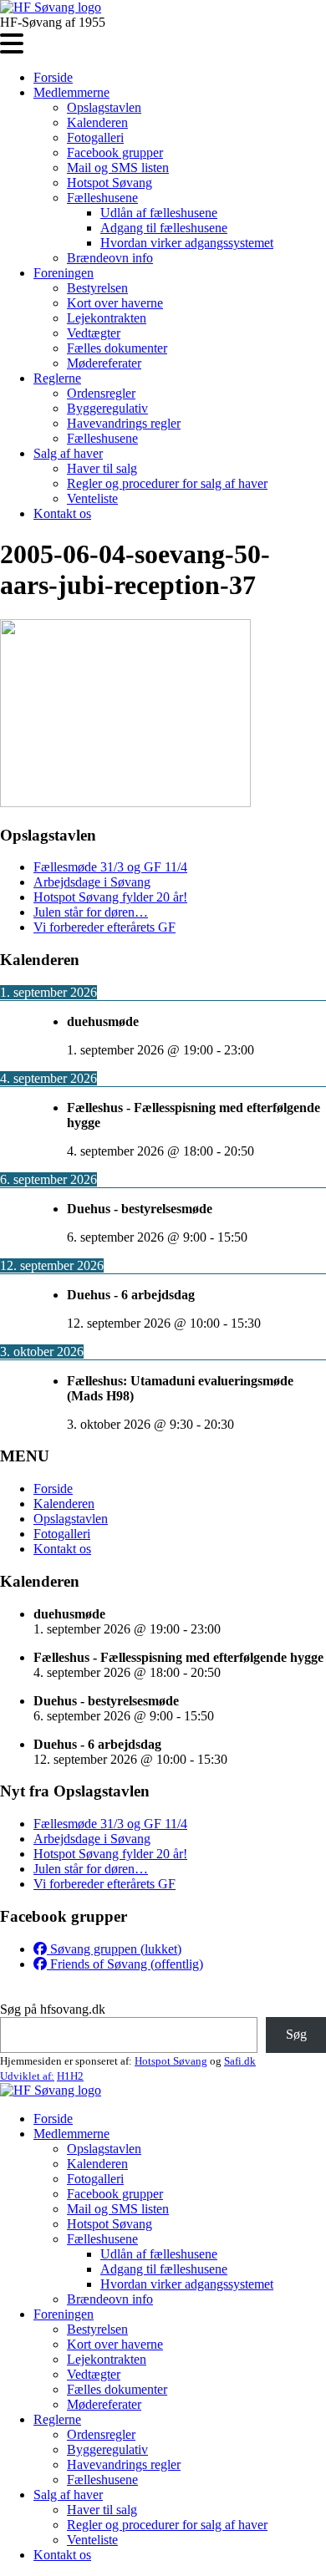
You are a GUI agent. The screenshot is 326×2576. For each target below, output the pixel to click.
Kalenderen (97, 122)
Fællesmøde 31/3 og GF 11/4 (110, 867)
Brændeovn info (110, 258)
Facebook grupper (115, 152)
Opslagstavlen (104, 107)
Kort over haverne (115, 303)
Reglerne (57, 378)
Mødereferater (104, 363)
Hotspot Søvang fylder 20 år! (110, 897)
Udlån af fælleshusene (159, 213)
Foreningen (64, 273)
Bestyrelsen (97, 288)
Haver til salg (102, 468)
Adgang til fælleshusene (164, 228)
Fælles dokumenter (117, 348)
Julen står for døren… (91, 912)
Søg (296, 2034)
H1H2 (70, 2076)
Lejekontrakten (107, 318)
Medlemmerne (71, 92)
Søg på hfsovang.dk (53, 2009)
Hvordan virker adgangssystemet (187, 243)
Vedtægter (94, 333)
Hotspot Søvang (110, 183)
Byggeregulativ (107, 408)
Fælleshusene (102, 198)
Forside (53, 77)
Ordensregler (101, 393)
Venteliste (92, 498)
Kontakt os (62, 513)
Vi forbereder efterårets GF (104, 927)
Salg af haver (68, 453)
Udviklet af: (27, 2076)
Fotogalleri (95, 137)
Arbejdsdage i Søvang (92, 882)
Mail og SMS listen (118, 168)
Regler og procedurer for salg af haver (167, 483)
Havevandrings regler (124, 423)
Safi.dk (240, 2061)
